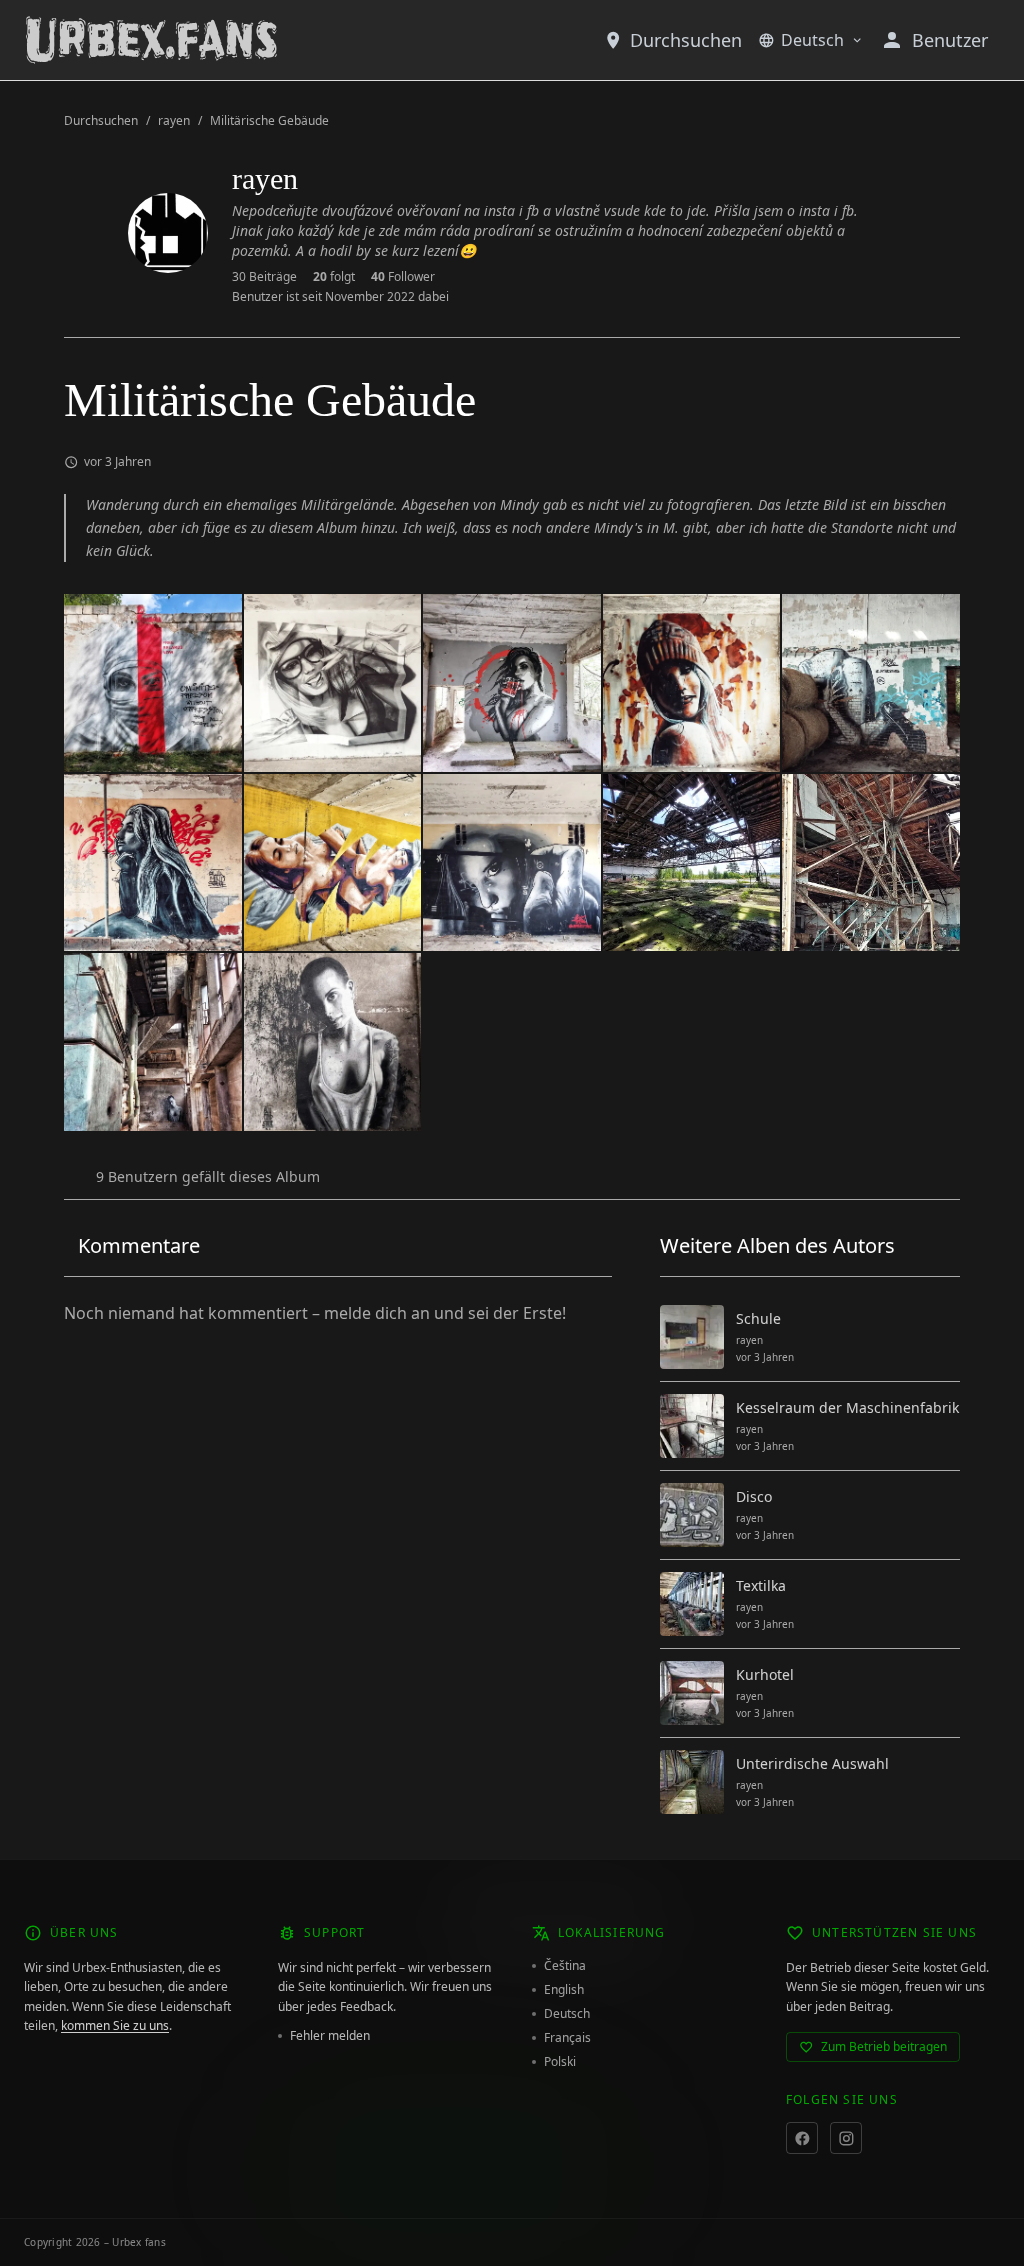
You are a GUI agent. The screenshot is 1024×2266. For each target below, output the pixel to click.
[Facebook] (802, 2138)
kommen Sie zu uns (115, 2025)
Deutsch (812, 40)
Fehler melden (330, 2036)
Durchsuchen (686, 40)
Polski (560, 2062)
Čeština (565, 1966)
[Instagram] (846, 2138)
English (564, 1990)
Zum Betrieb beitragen (884, 2046)
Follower (403, 277)
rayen (174, 121)
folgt (334, 277)
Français (567, 2038)
